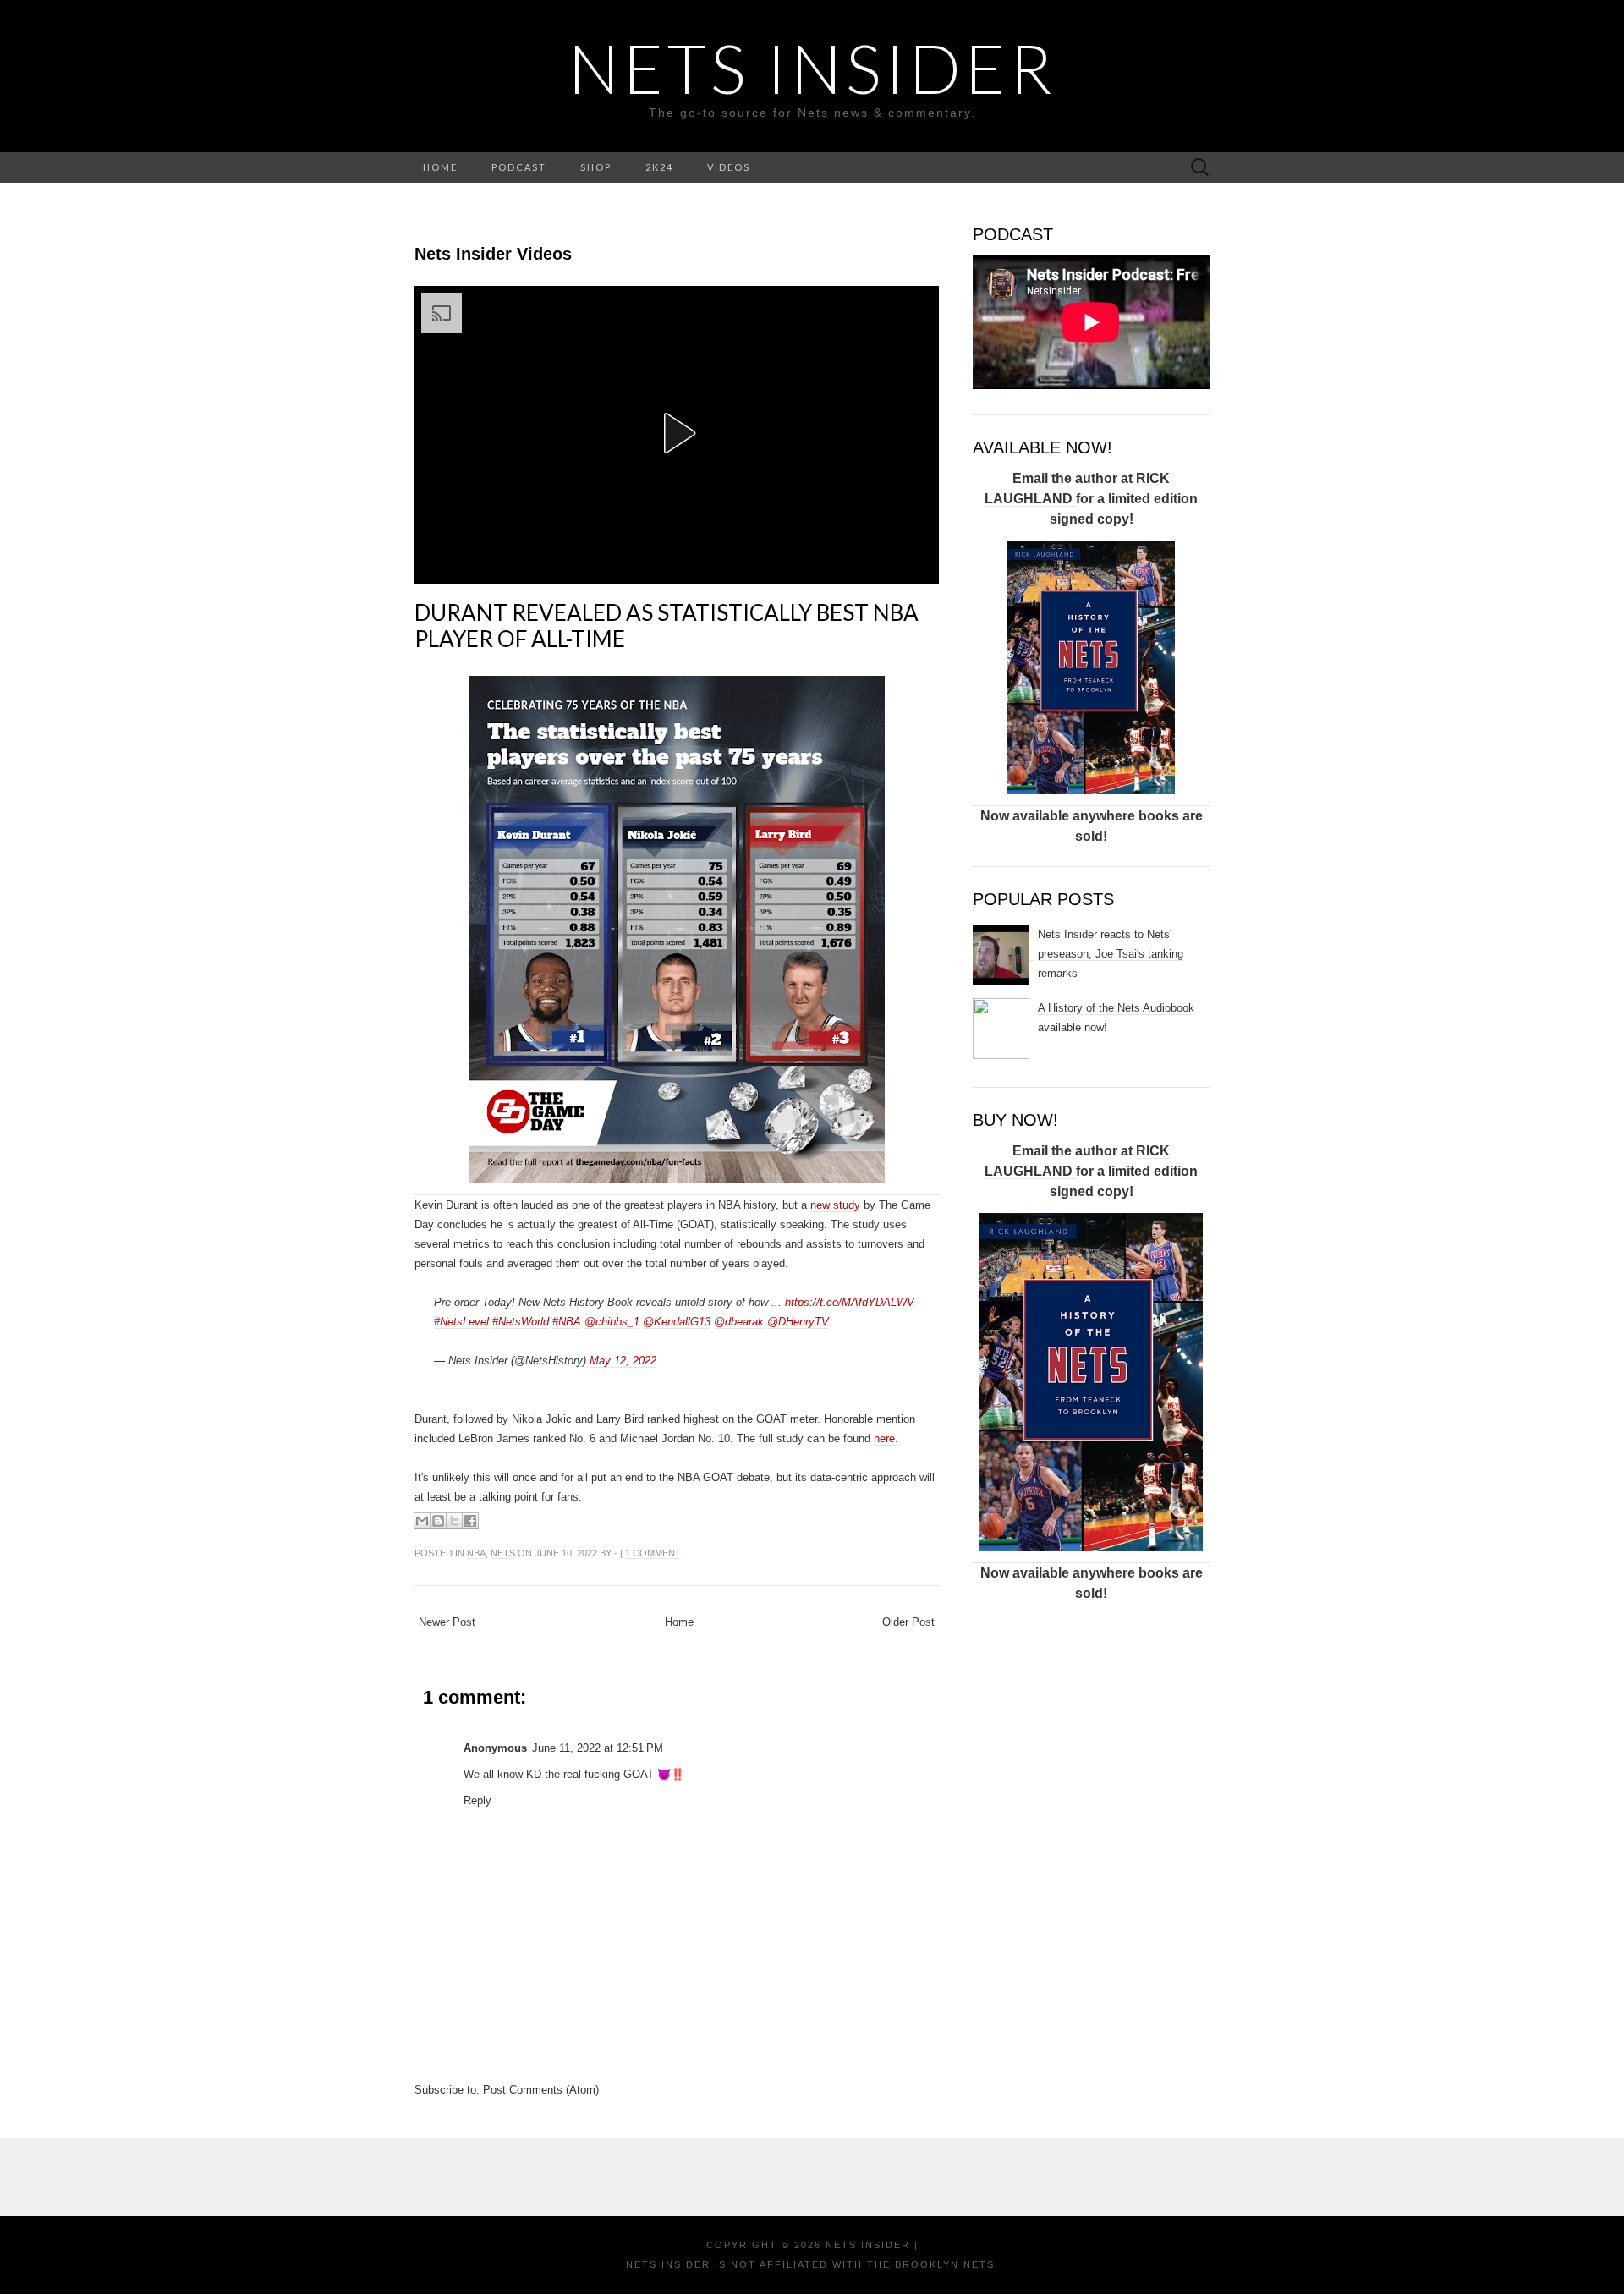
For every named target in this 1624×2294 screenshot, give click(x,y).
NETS (503, 1553)
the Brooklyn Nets (929, 2264)
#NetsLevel (461, 1322)
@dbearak (739, 1322)
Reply (477, 1800)
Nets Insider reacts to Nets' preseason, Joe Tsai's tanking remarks (1111, 954)
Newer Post (447, 1622)
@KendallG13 (677, 1322)
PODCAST (519, 167)
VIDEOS (729, 167)
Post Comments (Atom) (541, 2090)
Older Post (908, 1622)
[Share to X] (454, 1521)
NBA (476, 1553)
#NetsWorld (521, 1322)
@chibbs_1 (612, 1322)
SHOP (596, 167)
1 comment (653, 1553)
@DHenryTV (798, 1322)
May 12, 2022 (623, 1361)
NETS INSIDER (812, 68)
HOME (440, 167)
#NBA (567, 1322)
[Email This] (422, 1521)
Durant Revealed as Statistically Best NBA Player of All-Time (667, 626)
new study (835, 1205)
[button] (677, 433)
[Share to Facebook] (470, 1521)
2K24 (659, 167)
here (884, 1438)
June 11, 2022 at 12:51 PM (598, 1748)
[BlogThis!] (438, 1521)
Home (679, 1622)
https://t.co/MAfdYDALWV (850, 1302)
